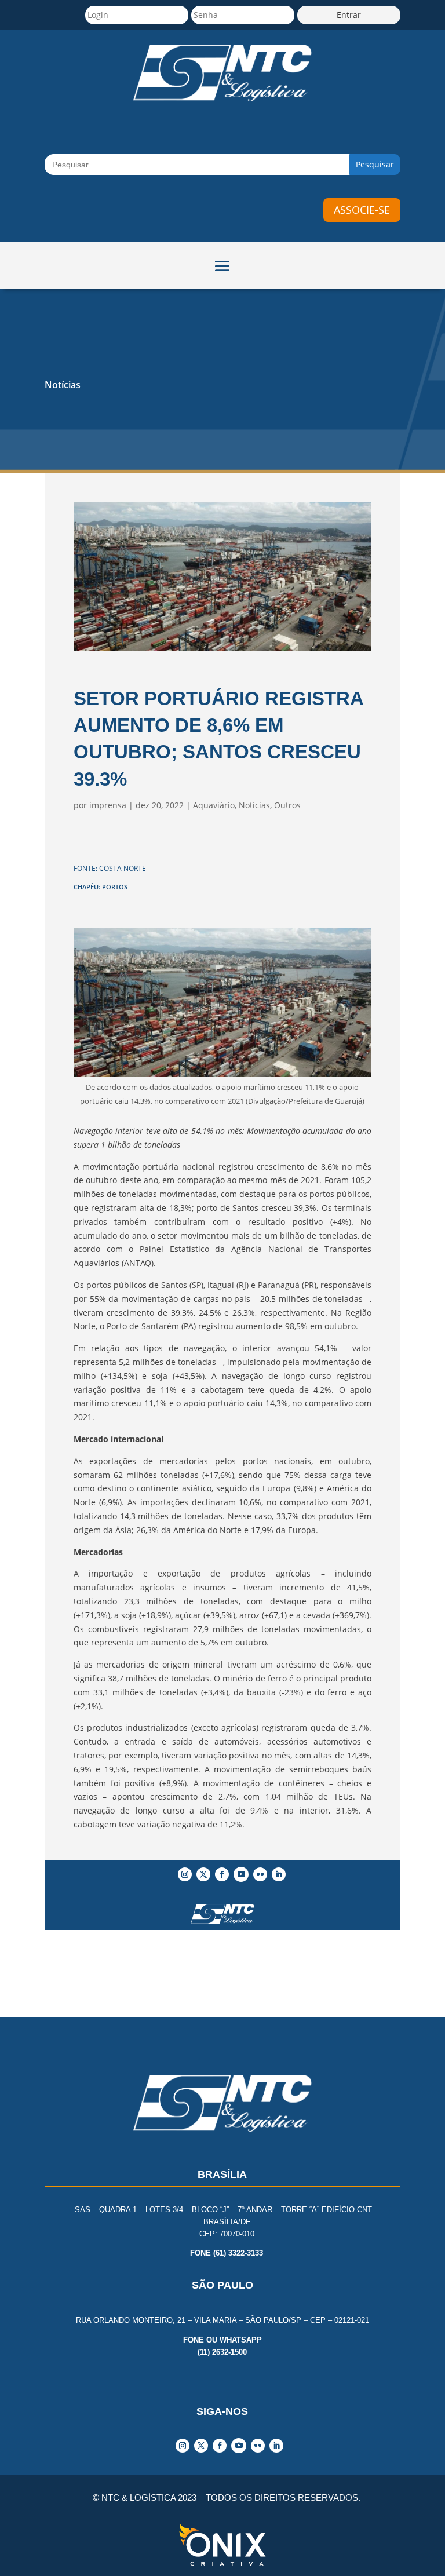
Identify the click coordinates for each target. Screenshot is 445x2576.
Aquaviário (214, 805)
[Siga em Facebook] (222, 1874)
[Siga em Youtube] (241, 1874)
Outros (287, 805)
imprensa (108, 805)
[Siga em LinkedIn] (279, 1874)
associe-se (362, 210)
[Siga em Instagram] (185, 1874)
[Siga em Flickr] (260, 1874)
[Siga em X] (203, 1874)
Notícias (63, 385)
